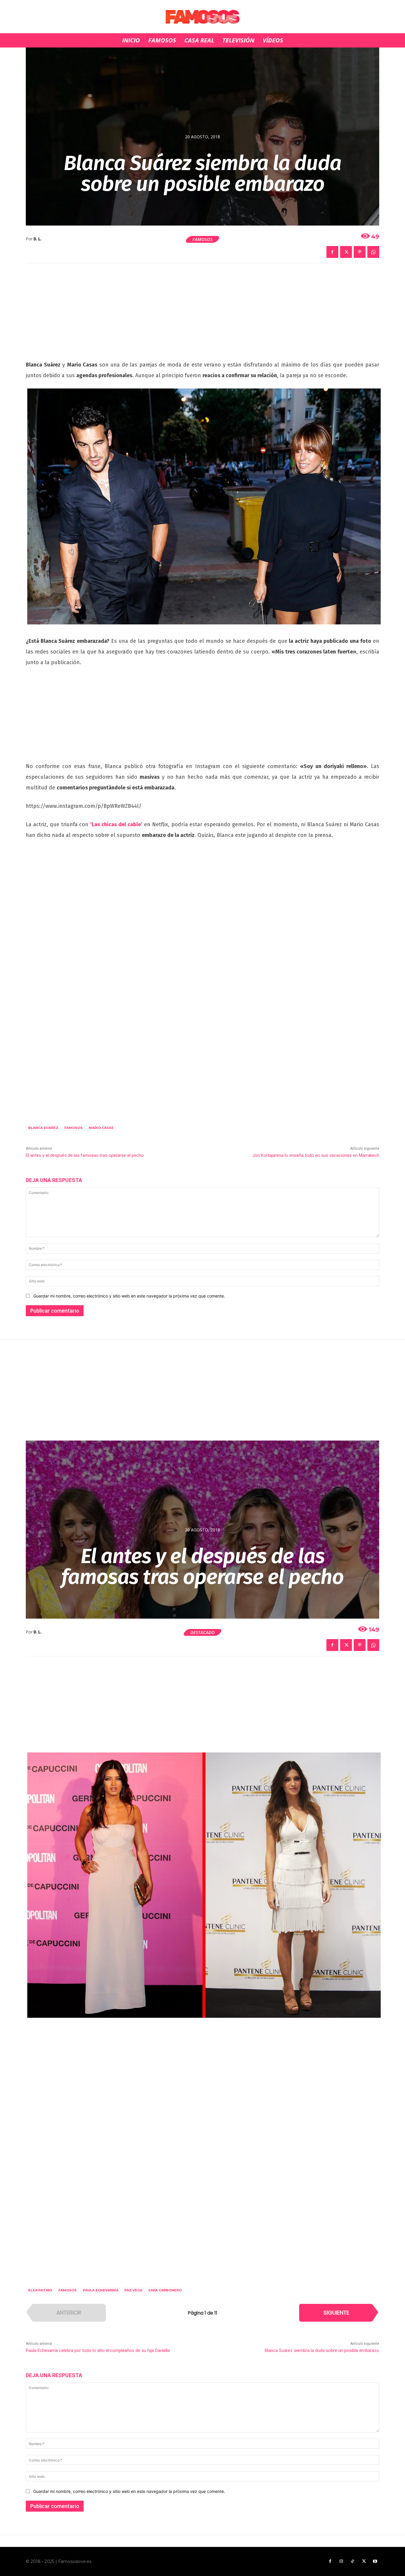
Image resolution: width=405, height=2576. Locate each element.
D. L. (38, 239)
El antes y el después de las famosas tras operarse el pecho (85, 1155)
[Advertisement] (203, 315)
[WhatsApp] (373, 252)
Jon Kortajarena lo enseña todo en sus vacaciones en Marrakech (316, 1155)
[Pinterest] (360, 252)
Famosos (203, 239)
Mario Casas (101, 1128)
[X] (346, 252)
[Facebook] (332, 252)
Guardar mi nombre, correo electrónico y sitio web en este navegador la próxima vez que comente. (129, 1296)
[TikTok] (353, 2561)
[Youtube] (375, 2561)
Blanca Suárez (43, 1128)
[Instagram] (341, 2561)
